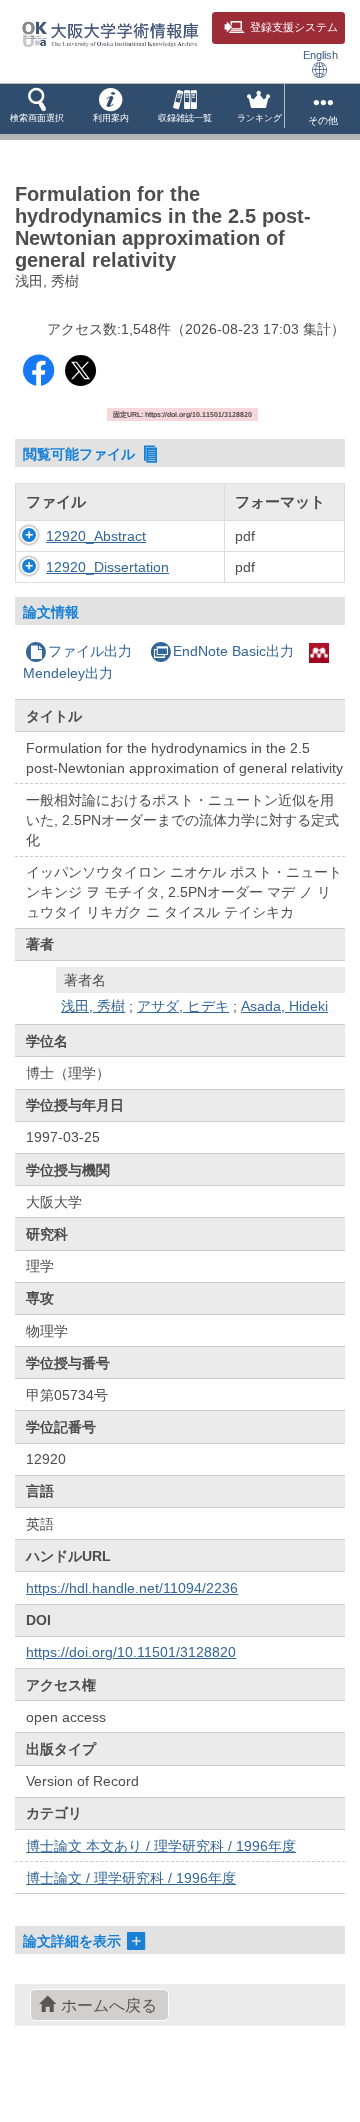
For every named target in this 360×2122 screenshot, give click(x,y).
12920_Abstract (96, 536)
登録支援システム (294, 27)
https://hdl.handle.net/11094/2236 (132, 1588)
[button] (37, 109)
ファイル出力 (90, 651)
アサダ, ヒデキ (183, 1006)
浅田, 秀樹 (93, 1006)
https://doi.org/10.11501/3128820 (131, 1652)
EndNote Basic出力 (233, 651)
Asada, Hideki (284, 1006)
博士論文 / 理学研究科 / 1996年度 (131, 1878)
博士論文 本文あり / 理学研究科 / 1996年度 (161, 1846)
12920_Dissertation (107, 567)
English (320, 55)
